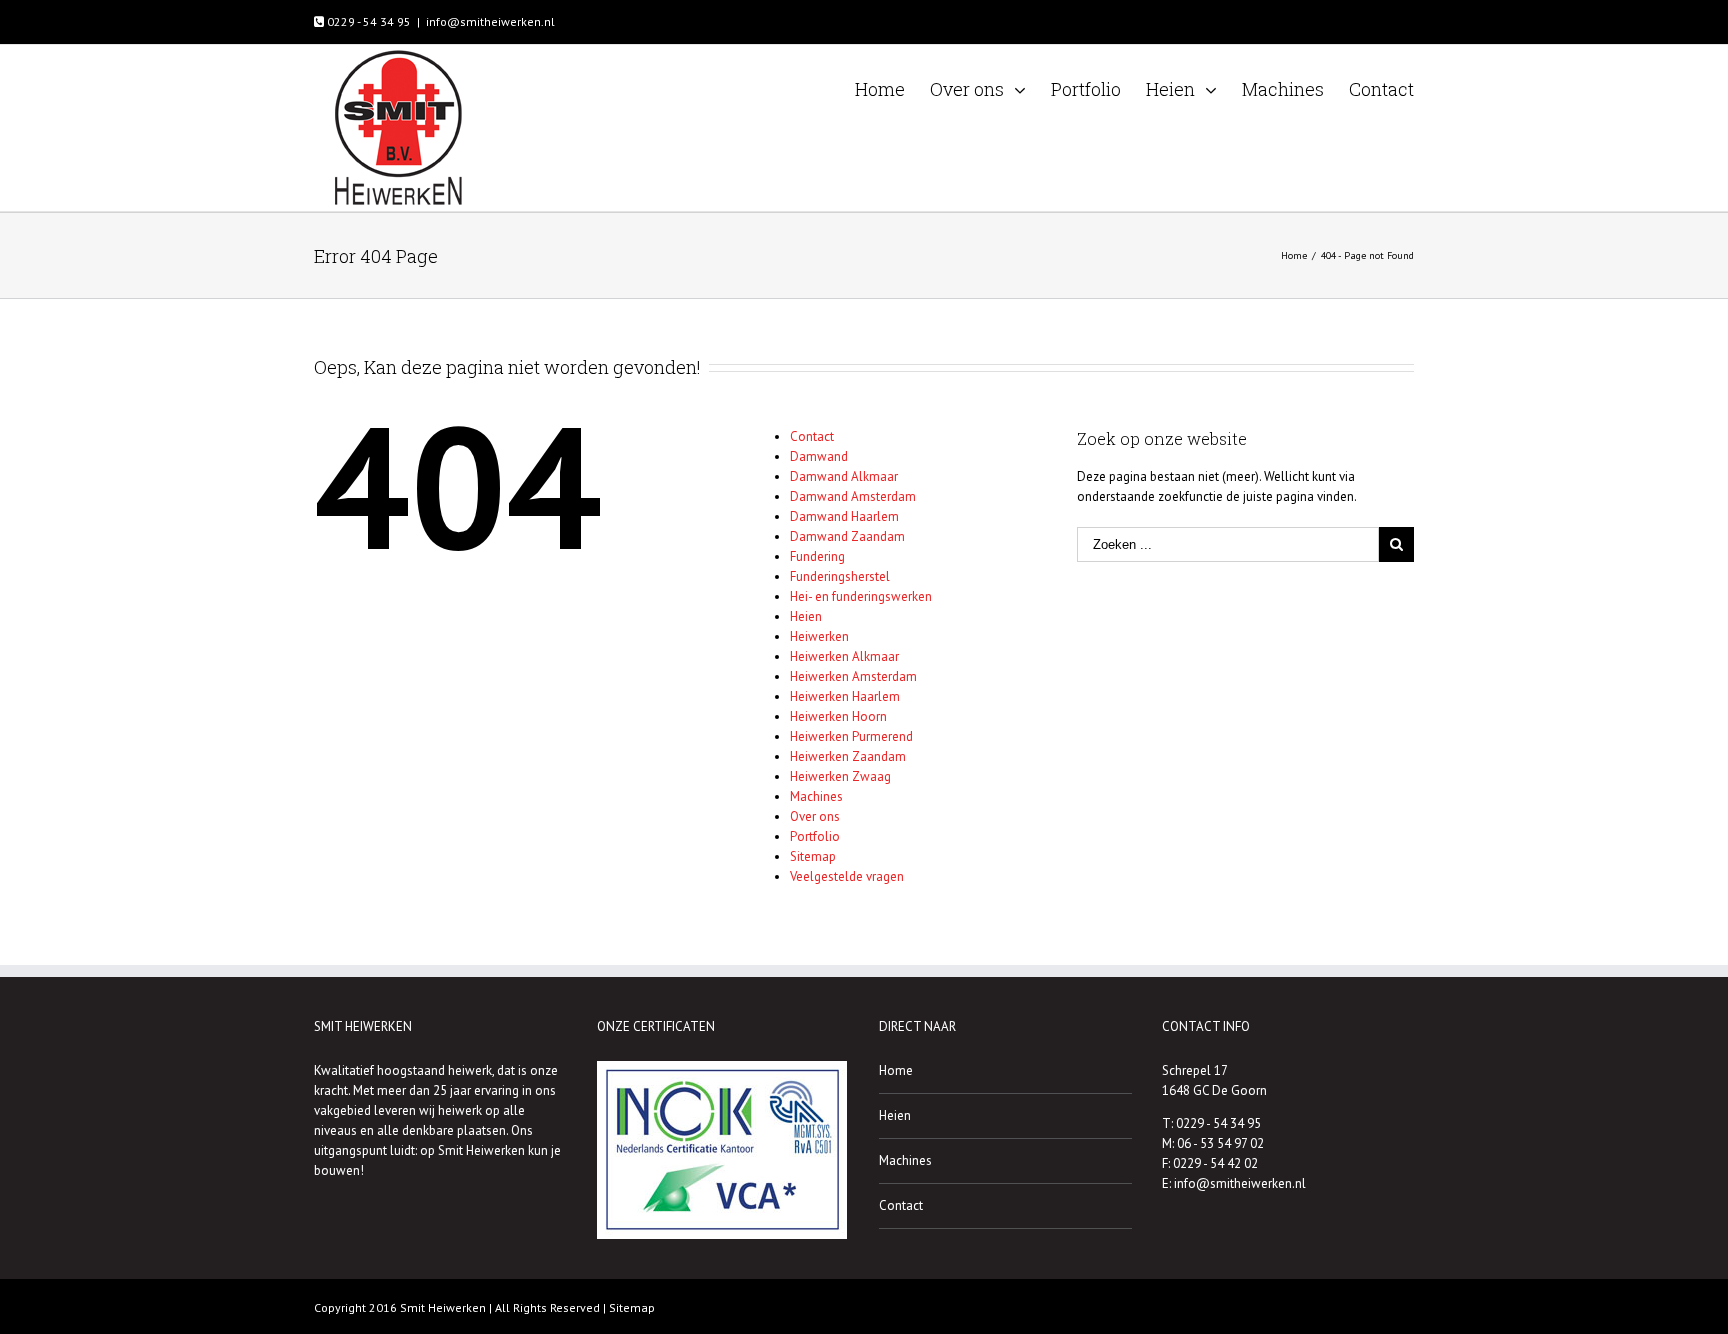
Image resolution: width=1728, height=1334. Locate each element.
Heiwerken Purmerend (851, 736)
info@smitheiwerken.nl (490, 21)
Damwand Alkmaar (844, 476)
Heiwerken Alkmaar (844, 656)
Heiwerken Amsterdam (853, 676)
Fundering (817, 556)
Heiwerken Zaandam (848, 756)
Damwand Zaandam (847, 536)
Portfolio (815, 836)
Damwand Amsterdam (853, 496)
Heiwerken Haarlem (845, 696)
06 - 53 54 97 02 (1220, 1143)
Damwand (819, 456)
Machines (816, 796)
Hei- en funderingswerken (861, 596)
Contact (812, 436)
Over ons (815, 816)
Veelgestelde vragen (847, 876)
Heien (806, 616)
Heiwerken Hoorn (838, 716)
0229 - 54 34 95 (367, 21)
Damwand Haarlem (844, 516)
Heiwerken (819, 636)
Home (896, 1070)
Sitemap (813, 856)
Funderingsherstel (840, 576)
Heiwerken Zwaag (840, 776)
